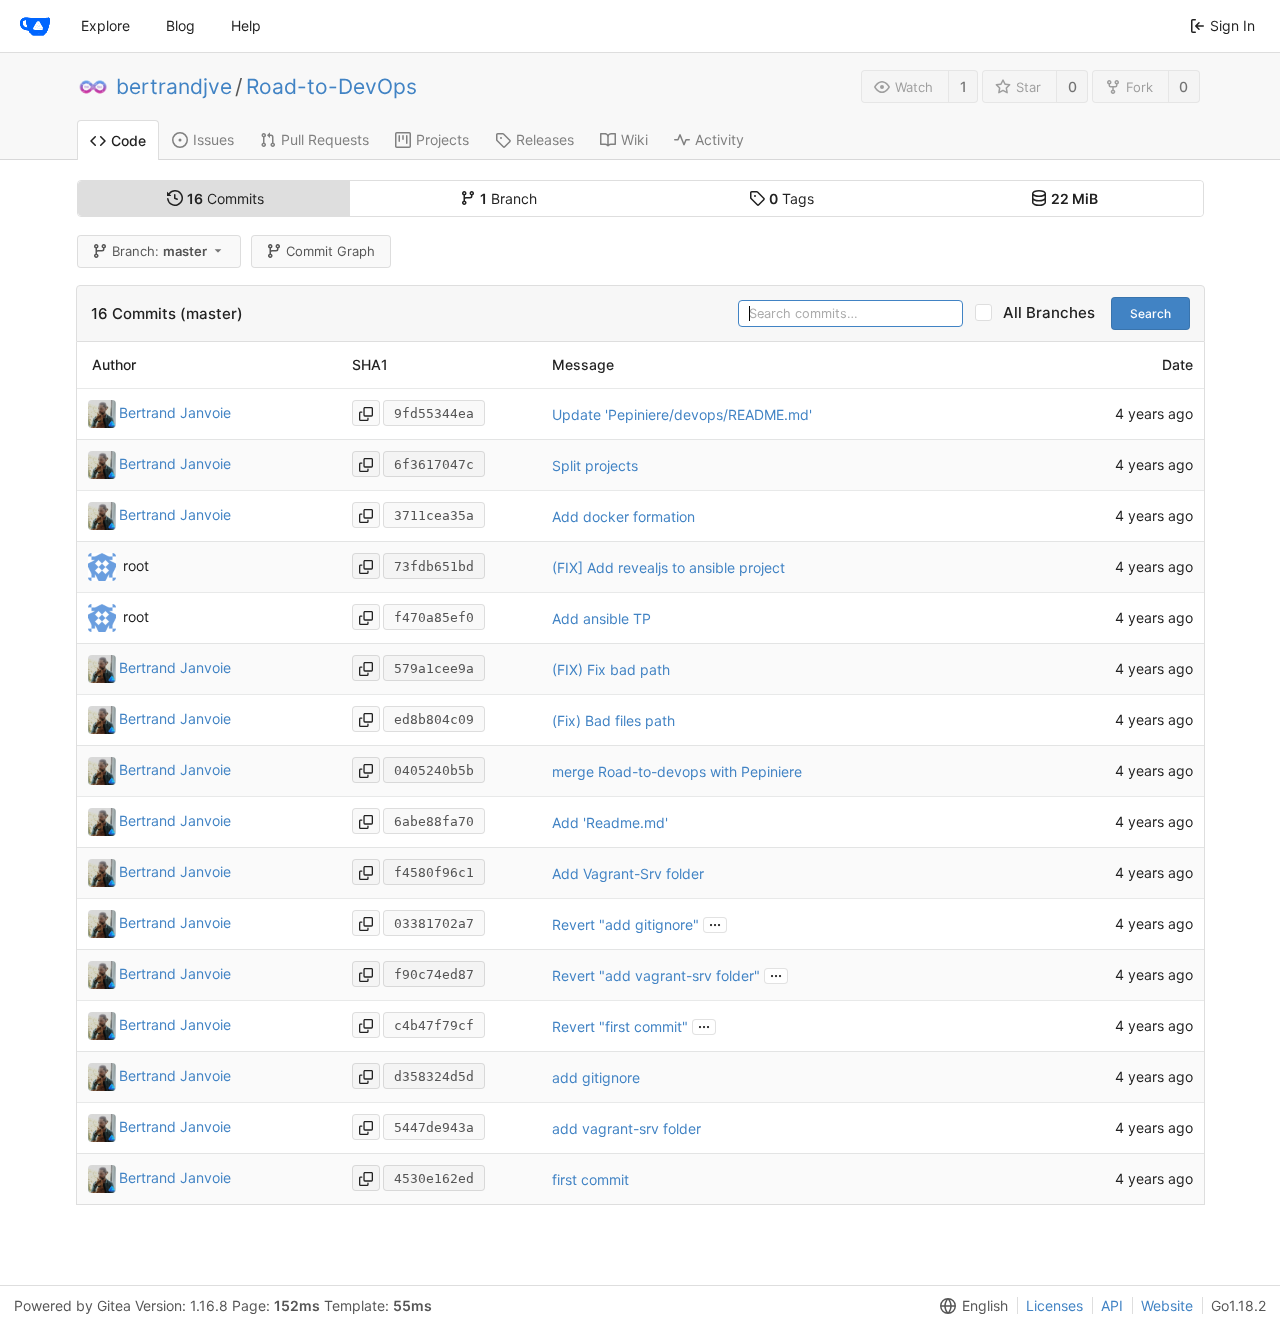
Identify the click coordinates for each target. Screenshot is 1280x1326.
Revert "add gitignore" (625, 924)
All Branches (1055, 312)
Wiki (634, 139)
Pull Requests (325, 139)
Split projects (595, 465)
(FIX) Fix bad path (611, 669)
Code (128, 140)
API (1112, 1305)
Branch (508, 198)
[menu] (970, 1306)
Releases (545, 139)
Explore (105, 25)
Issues (213, 139)
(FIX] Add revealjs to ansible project (668, 567)
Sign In (1232, 25)
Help (246, 25)
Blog (180, 25)
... (715, 923)
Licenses (1054, 1305)
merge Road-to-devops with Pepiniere (677, 771)
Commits (225, 198)
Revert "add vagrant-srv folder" (656, 975)
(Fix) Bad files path (613, 720)
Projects (442, 139)
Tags (791, 198)
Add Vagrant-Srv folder (628, 873)
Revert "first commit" (620, 1026)
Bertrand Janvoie (175, 412)
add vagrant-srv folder (626, 1128)
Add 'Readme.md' (610, 822)
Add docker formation (623, 516)
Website (1167, 1305)
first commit (590, 1179)
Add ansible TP (601, 618)
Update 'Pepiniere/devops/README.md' (682, 414)
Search (1150, 313)
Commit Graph (330, 251)
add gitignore (596, 1077)
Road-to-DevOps (331, 87)
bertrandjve (174, 87)
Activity (719, 139)
